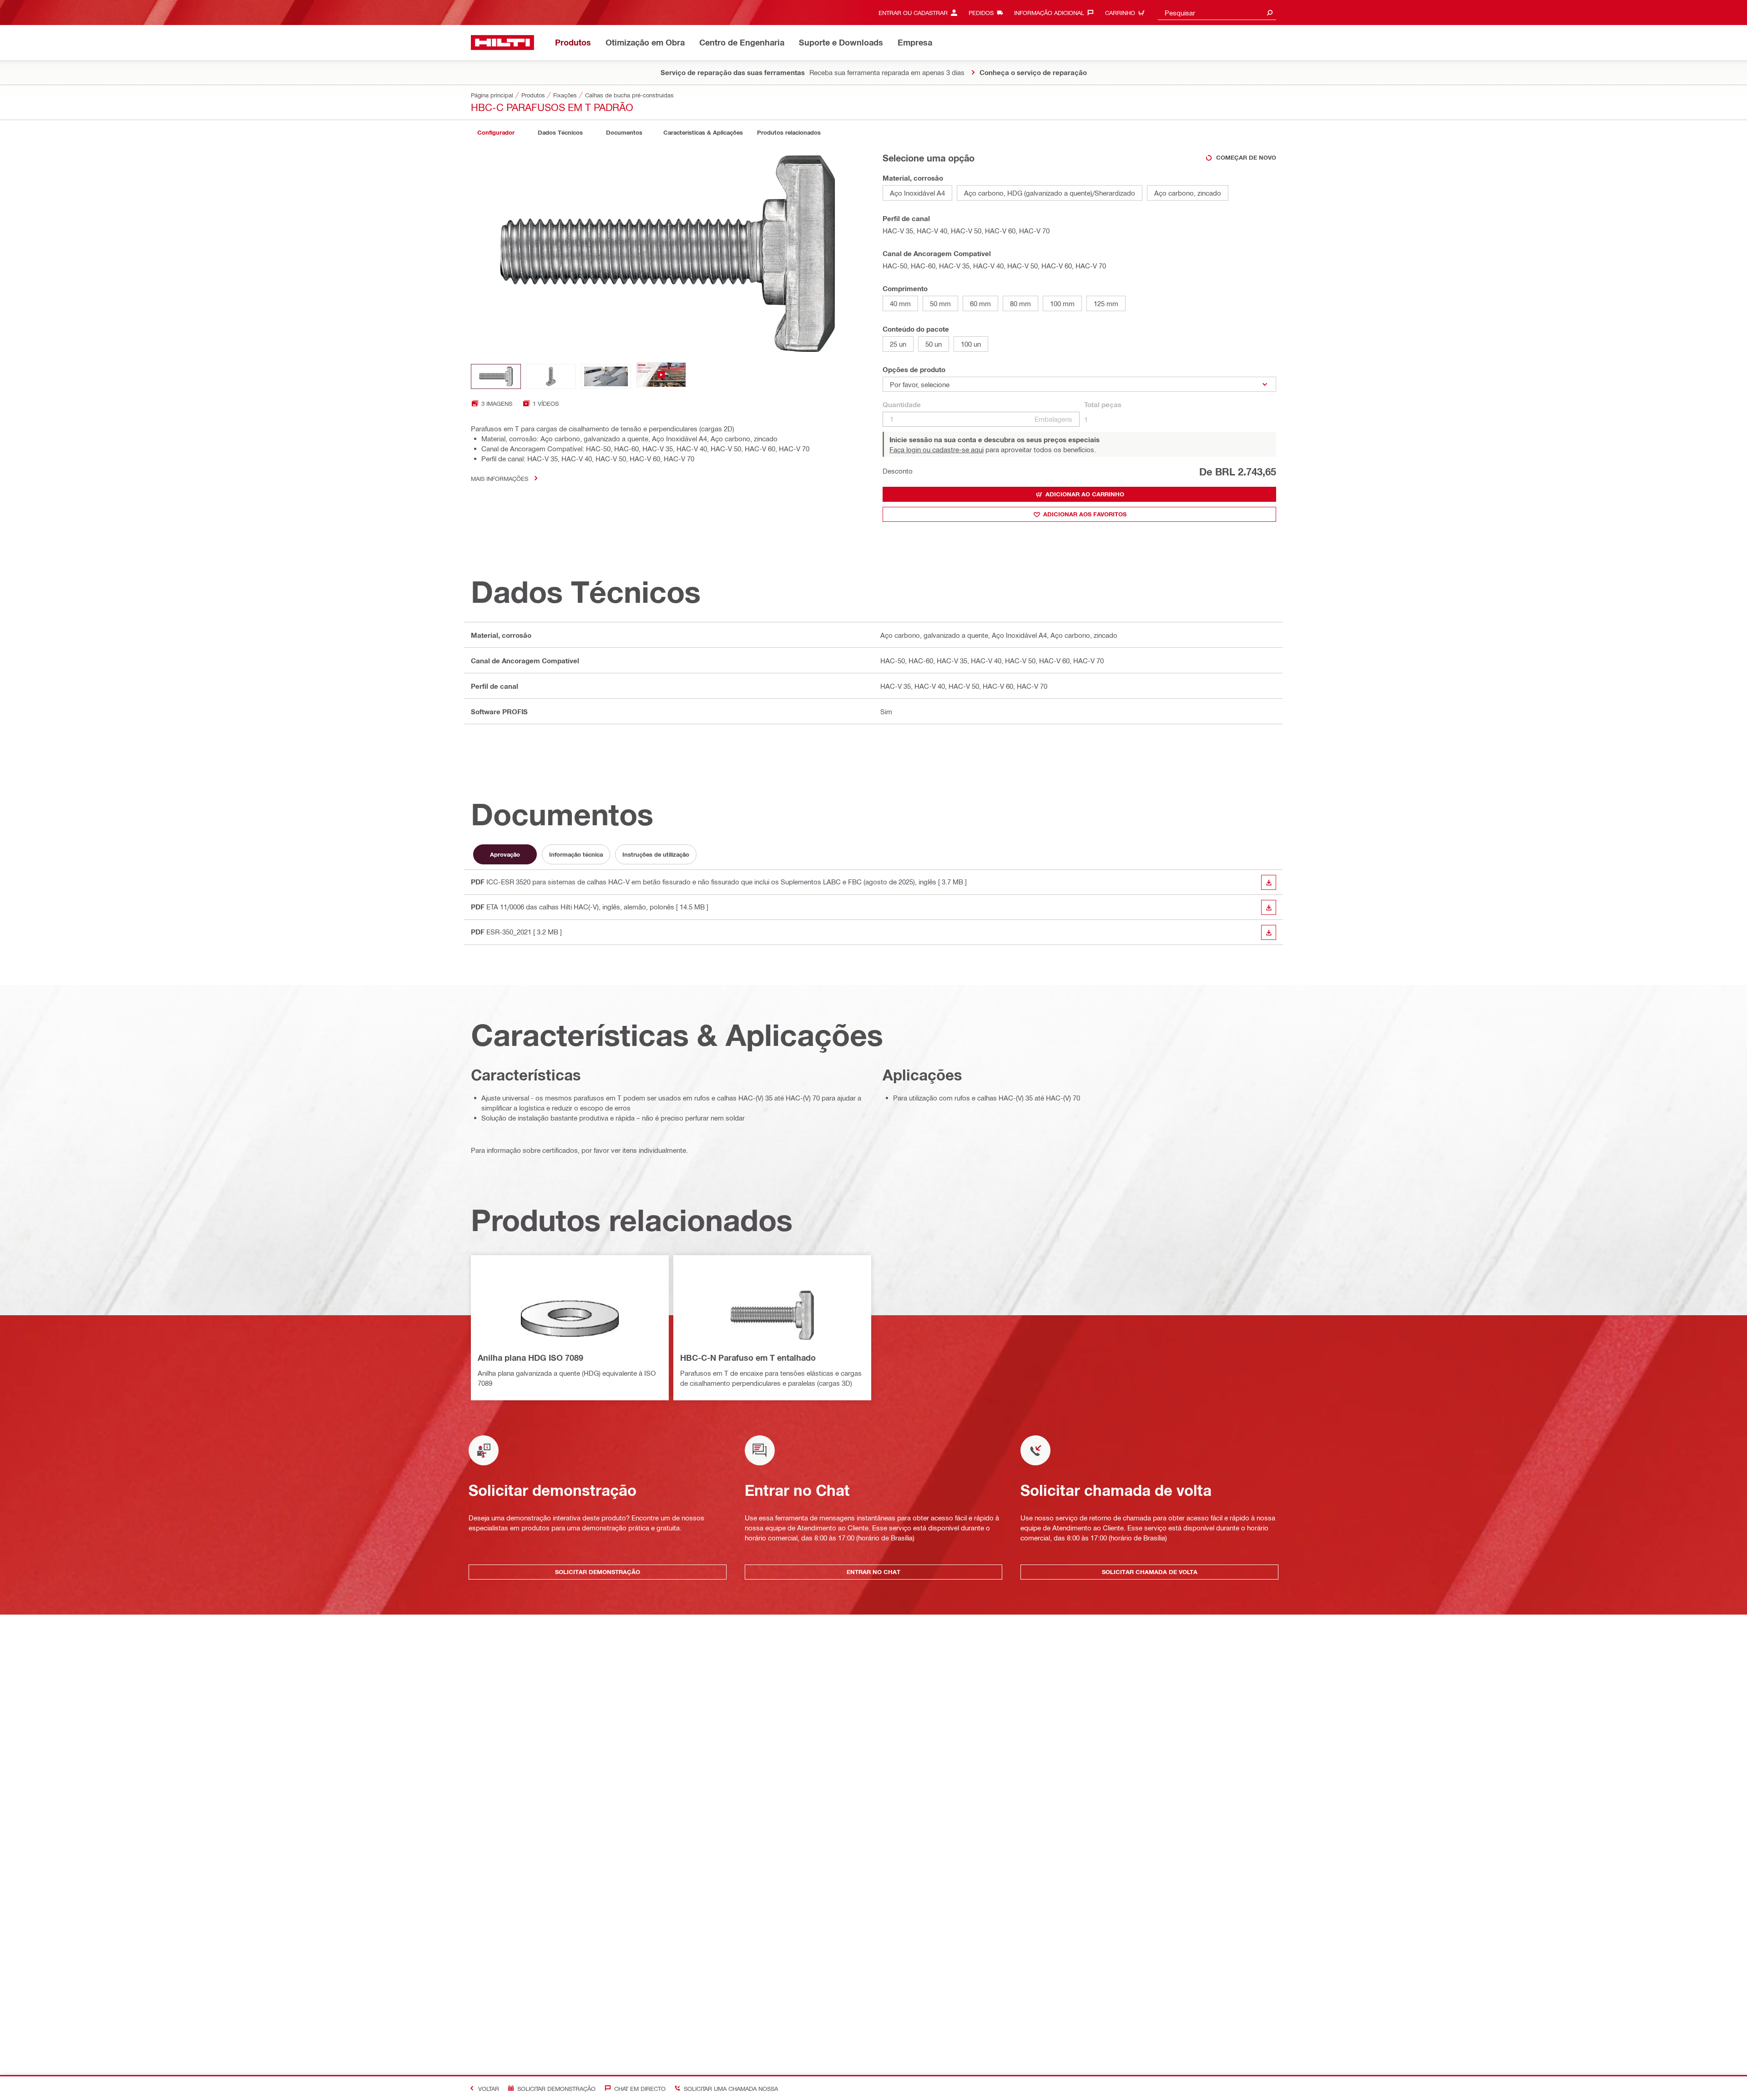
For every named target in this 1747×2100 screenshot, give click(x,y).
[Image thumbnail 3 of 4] (606, 376)
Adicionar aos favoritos (1085, 514)
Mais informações (500, 478)
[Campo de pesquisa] (1270, 13)
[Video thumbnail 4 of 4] (661, 376)
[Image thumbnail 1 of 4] (496, 376)
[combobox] (1217, 13)
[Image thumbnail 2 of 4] (551, 376)
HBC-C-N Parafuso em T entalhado (748, 1358)
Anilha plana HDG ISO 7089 (530, 1358)
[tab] (496, 133)
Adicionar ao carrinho (1085, 494)
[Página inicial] (502, 43)
